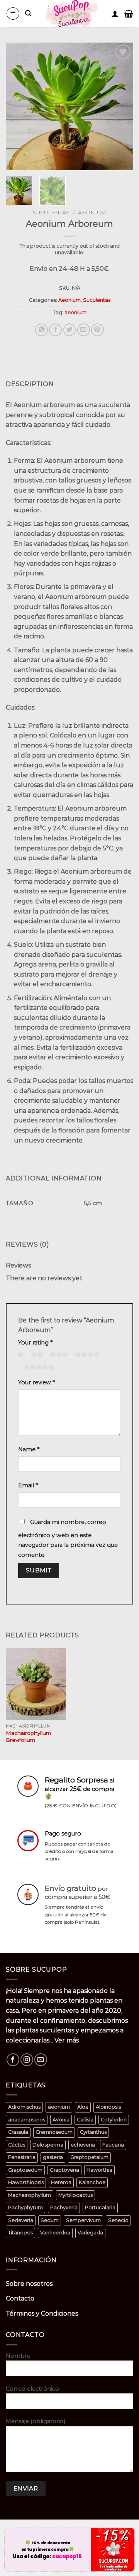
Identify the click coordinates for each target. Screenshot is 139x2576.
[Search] (28, 13)
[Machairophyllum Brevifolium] (36, 1684)
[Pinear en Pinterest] (97, 330)
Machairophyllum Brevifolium (28, 1736)
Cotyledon (114, 2120)
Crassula (18, 2132)
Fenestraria (22, 2157)
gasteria (53, 2157)
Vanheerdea (55, 2233)
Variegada (90, 2233)
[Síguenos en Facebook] (13, 2060)
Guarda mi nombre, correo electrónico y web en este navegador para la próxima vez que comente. (68, 1539)
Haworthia (99, 2170)
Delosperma (48, 2145)
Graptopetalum (89, 2157)
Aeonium (92, 212)
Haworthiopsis (26, 2182)
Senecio (118, 2220)
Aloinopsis (108, 2107)
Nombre (18, 2356)
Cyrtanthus (93, 2132)
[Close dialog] (129, 2533)
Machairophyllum (30, 2195)
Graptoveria (64, 2170)
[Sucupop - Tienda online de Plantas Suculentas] (71, 14)
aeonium (75, 312)
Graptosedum (25, 2170)
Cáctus (17, 2145)
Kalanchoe (92, 2182)
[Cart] (129, 14)
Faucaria (113, 2145)
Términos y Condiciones (42, 2313)
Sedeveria (21, 2220)
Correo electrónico (32, 2389)
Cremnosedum (54, 2132)
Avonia (61, 2120)
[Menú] (13, 14)
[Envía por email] (84, 330)
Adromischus (24, 2107)
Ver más (67, 2040)
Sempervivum (83, 2220)
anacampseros (27, 2120)
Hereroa (61, 2182)
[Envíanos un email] (41, 2060)
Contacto (20, 2298)
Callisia (85, 2120)
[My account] (115, 14)
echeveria (83, 2145)
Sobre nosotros (29, 2284)
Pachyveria (64, 2207)
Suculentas (51, 212)
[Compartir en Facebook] (55, 330)
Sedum (50, 2220)
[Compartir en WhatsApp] (42, 330)
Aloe (83, 2107)
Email (28, 1485)
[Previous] (18, 106)
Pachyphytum (25, 2207)
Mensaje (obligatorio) (36, 2421)
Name (29, 1449)
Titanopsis (20, 2233)
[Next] (121, 106)
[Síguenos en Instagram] (27, 2060)
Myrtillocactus (75, 2195)
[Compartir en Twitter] (70, 330)
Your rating (35, 1343)
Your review (36, 1382)
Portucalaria (100, 2207)
